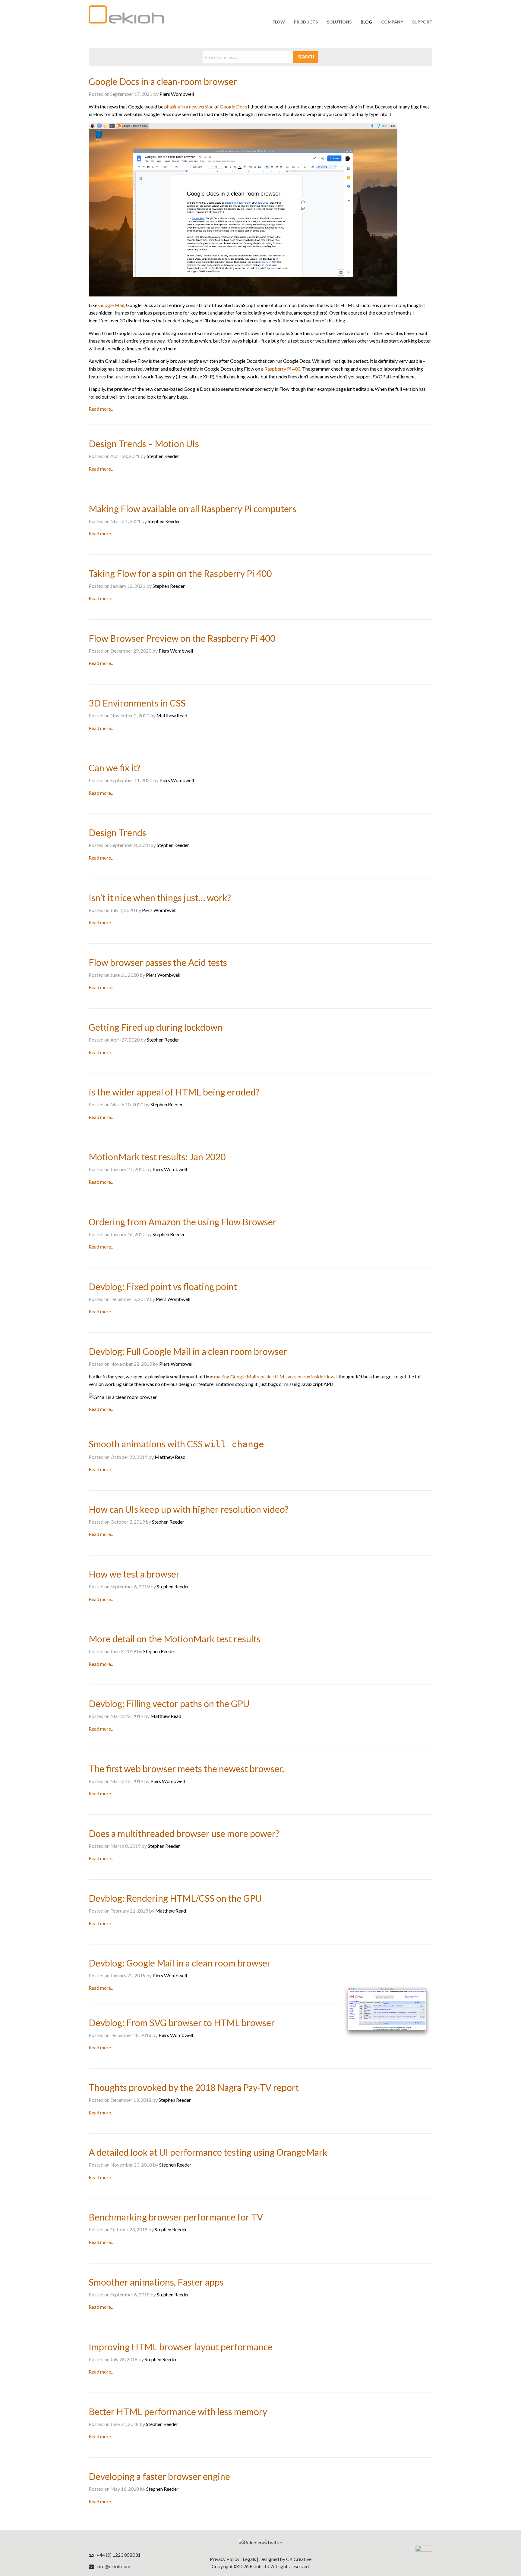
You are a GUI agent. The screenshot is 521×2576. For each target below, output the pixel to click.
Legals (249, 2559)
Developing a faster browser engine (159, 2476)
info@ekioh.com (113, 2566)
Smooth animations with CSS (176, 1444)
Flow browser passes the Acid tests (158, 962)
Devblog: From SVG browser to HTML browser (182, 2023)
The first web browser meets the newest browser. (186, 1769)
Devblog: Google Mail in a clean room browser (180, 1963)
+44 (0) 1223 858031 (118, 2555)
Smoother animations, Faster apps (156, 2282)
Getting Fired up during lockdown (156, 1027)
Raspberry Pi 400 (282, 369)
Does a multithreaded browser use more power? (184, 1833)
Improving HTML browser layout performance (181, 2347)
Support (422, 22)
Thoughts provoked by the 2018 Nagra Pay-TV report (194, 2087)
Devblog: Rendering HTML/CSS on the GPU (175, 1898)
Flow (279, 22)
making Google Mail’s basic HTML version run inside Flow (274, 1376)
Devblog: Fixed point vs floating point (163, 1286)
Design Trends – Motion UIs (144, 443)
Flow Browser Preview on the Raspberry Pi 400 (182, 638)
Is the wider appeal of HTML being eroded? (174, 1092)
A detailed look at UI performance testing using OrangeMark (208, 2152)
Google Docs (233, 107)
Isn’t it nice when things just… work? (160, 898)
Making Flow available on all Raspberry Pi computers (193, 509)
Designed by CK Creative (285, 2559)
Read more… (102, 409)
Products (306, 22)
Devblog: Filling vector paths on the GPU (169, 1703)
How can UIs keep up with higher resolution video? (189, 1509)
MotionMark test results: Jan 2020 (157, 1157)
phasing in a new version (189, 107)
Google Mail (111, 305)
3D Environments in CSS (137, 703)
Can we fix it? (115, 768)
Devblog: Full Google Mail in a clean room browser (188, 1351)
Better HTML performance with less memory (178, 2411)
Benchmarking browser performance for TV (176, 2217)
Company (392, 22)
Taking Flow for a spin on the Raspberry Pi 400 (180, 573)
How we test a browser (134, 1574)
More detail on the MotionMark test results (175, 1639)
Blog (366, 22)
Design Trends (117, 832)
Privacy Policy (225, 2559)
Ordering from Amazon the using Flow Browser (183, 1222)
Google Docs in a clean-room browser (163, 81)
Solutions (339, 22)
